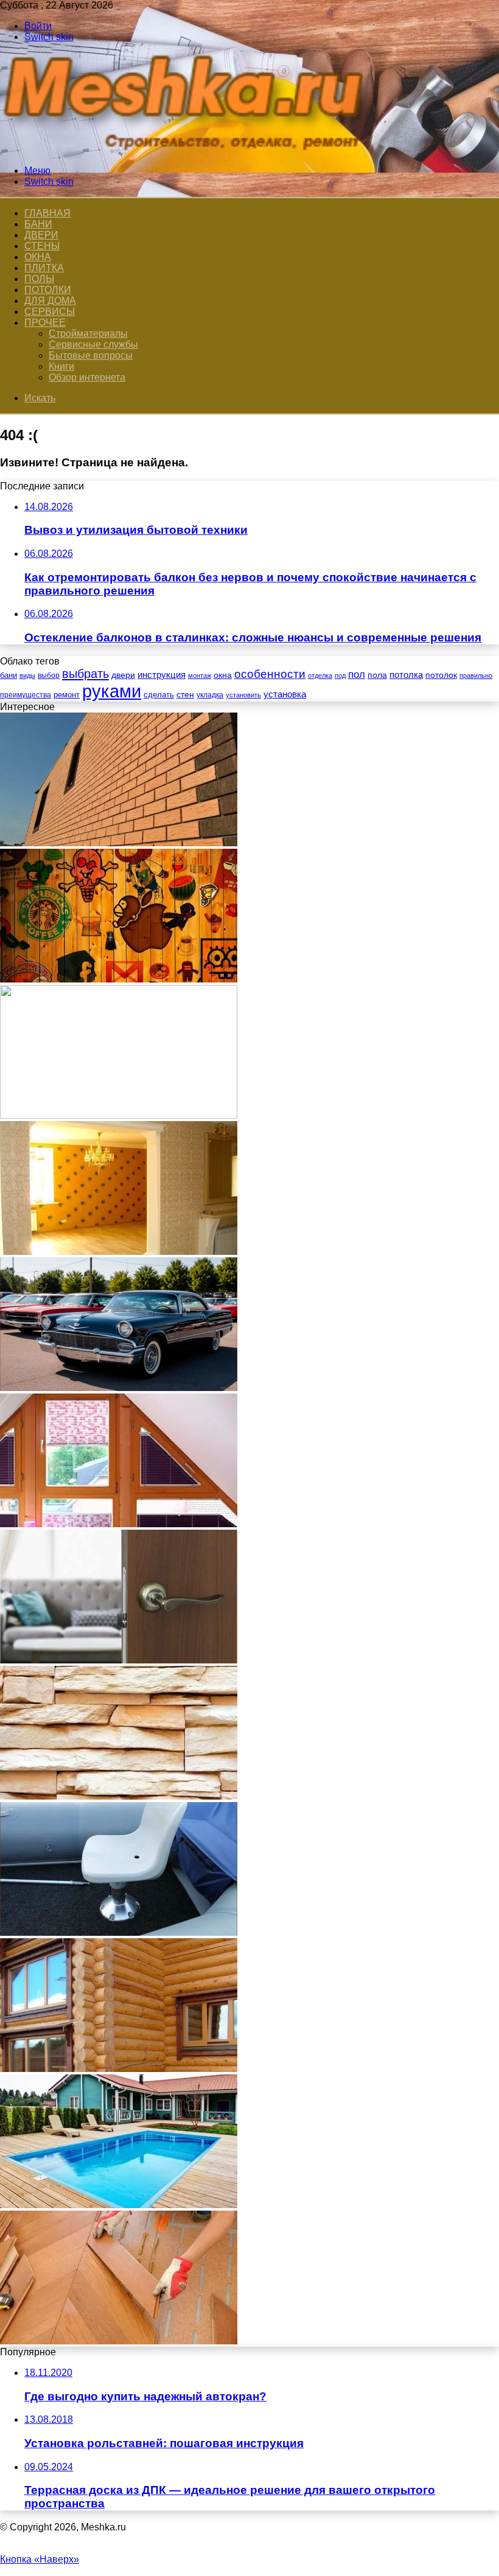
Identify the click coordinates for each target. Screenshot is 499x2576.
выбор (49, 675)
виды (27, 675)
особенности (270, 674)
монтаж (200, 675)
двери (123, 675)
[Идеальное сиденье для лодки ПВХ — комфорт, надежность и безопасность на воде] (119, 1932)
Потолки (48, 290)
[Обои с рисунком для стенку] (119, 979)
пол (357, 675)
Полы (39, 279)
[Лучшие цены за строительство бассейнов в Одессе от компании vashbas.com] (119, 2205)
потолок (441, 675)
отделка (320, 675)
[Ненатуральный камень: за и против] (119, 1796)
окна (223, 675)
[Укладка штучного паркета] (119, 2341)
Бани (38, 224)
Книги (61, 366)
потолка (406, 675)
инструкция (162, 675)
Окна (38, 257)
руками (112, 691)
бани (9, 675)
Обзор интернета (87, 377)
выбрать (85, 674)
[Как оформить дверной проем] (119, 1252)
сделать (159, 695)
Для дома (50, 301)
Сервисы (50, 312)
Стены (42, 246)
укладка (210, 695)
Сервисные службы (93, 344)
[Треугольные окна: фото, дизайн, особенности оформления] (119, 1524)
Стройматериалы (88, 333)
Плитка (44, 268)
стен (185, 694)
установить (243, 695)
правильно (476, 675)
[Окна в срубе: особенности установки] (119, 2069)
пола (377, 675)
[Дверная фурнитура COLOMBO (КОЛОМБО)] (119, 1660)
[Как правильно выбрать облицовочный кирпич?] (119, 843)
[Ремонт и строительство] (189, 150)
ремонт (67, 695)
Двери (41, 235)
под (340, 675)
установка (285, 694)
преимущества (26, 695)
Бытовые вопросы (91, 355)
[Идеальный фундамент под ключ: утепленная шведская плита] (119, 1115)
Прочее (45, 323)
